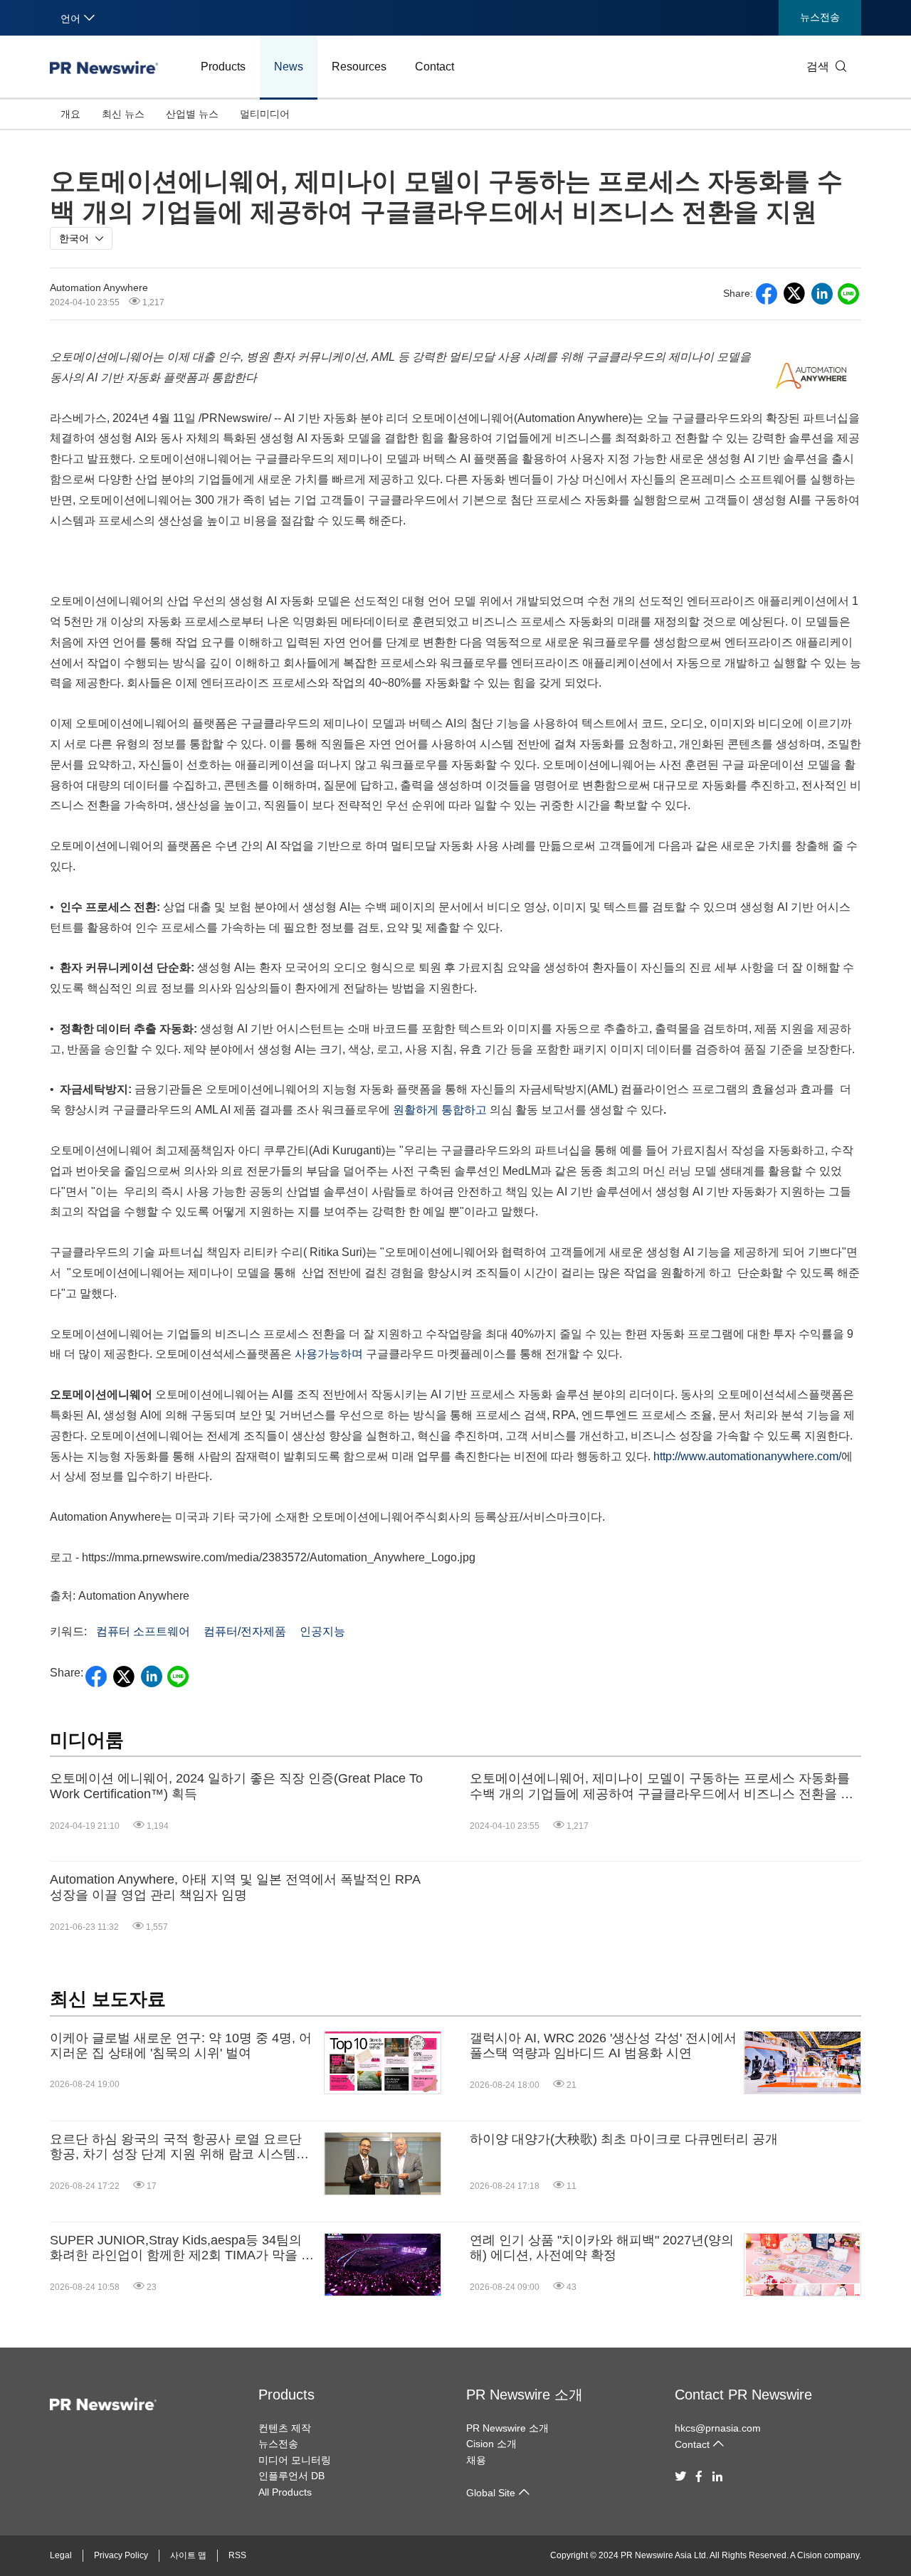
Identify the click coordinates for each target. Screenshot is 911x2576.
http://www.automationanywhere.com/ (747, 1456)
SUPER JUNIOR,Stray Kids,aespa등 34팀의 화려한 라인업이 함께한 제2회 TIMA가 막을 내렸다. (182, 2248)
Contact (435, 67)
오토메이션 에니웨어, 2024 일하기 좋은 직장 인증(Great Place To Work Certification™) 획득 (236, 1786)
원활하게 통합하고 (440, 1110)
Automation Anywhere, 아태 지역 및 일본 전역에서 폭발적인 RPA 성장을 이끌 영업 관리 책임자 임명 (235, 1887)
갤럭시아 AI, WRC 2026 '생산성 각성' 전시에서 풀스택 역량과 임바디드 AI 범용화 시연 (603, 2046)
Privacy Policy (121, 2555)
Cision (810, 2555)
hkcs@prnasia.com (718, 2428)
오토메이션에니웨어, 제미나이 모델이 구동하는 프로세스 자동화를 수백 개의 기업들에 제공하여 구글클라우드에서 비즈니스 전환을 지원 (662, 1786)
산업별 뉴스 (192, 114)
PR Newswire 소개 (525, 2395)
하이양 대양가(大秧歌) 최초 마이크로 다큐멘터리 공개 (624, 2139)
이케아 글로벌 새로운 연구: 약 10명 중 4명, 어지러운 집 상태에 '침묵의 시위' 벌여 (181, 2046)
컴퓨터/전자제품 (245, 1631)
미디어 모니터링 (295, 2460)
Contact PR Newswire (743, 2395)
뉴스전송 (820, 17)
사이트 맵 (188, 2555)
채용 (476, 2460)
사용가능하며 (329, 1354)
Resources (359, 67)
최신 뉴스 (123, 114)
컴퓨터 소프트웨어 (143, 1631)
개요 (70, 114)
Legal (61, 2555)
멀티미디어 (265, 114)
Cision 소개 (491, 2444)
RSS (237, 2555)
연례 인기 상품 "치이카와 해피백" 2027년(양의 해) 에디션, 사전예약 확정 (602, 2248)
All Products (285, 2492)
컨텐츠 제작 (285, 2428)
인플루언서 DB (291, 2476)
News (289, 67)
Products (223, 67)
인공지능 (322, 1631)
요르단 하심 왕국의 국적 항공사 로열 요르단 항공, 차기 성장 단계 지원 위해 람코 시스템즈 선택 (179, 2147)
